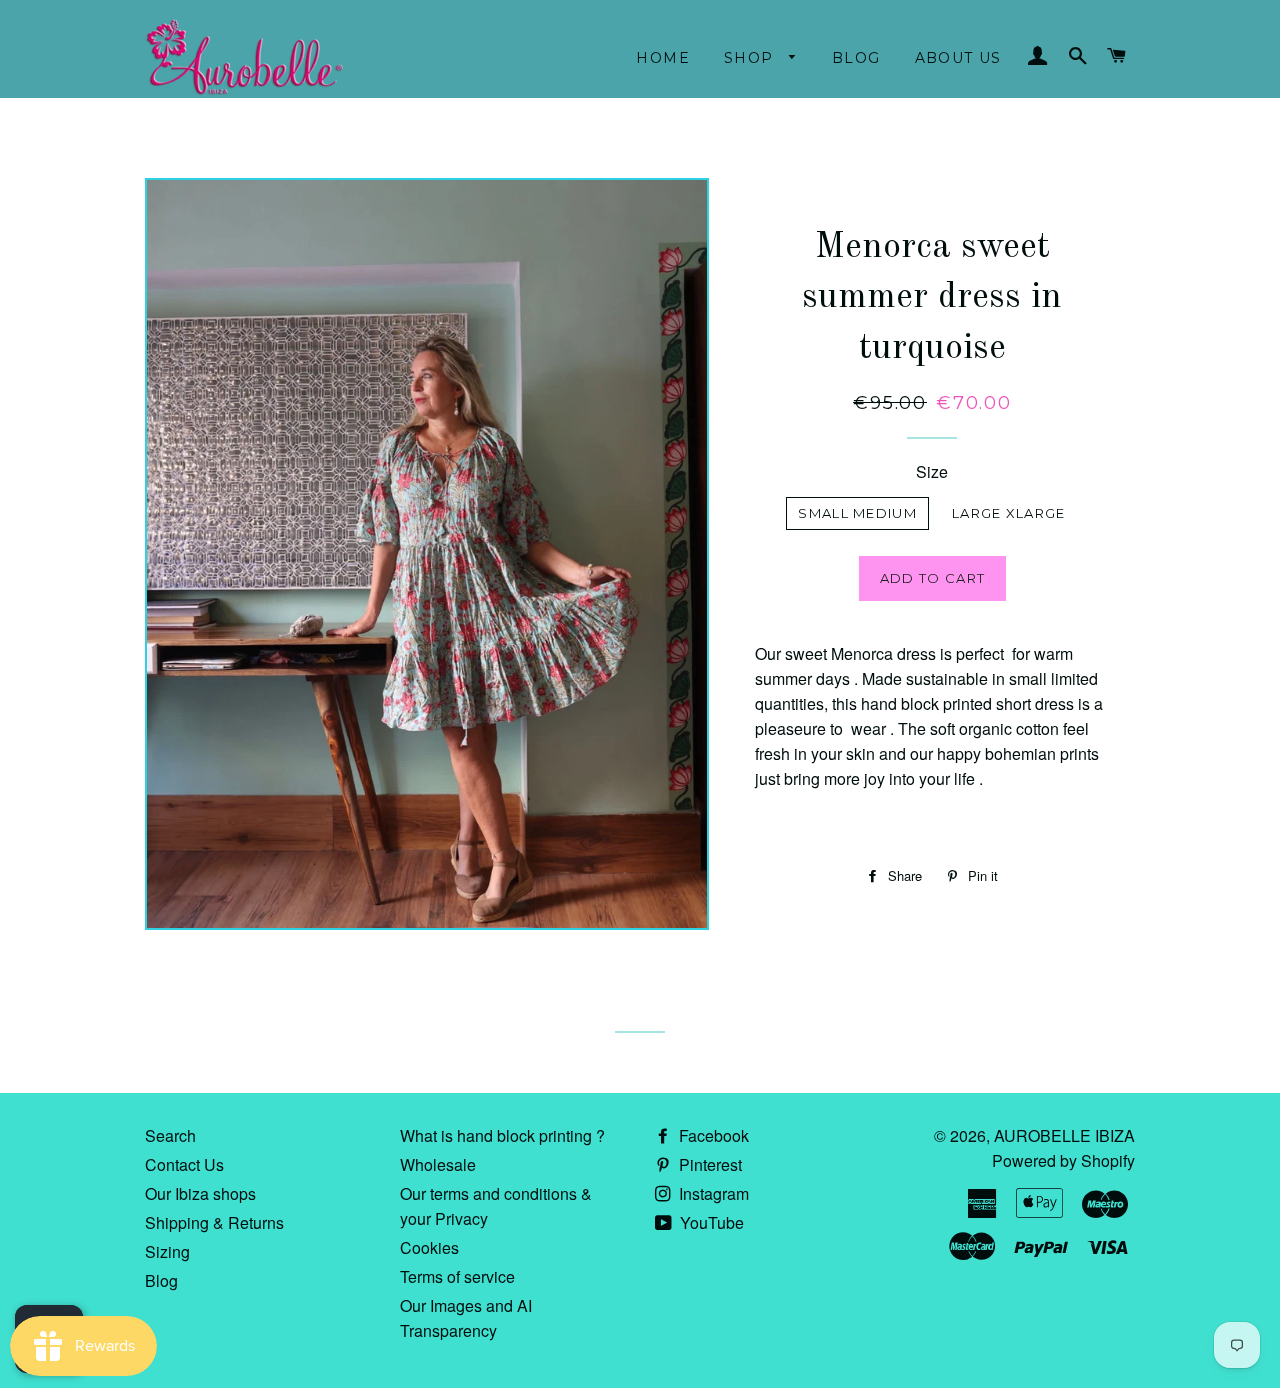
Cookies (429, 1247)
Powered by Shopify (1063, 1160)
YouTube (710, 1222)
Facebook (712, 1135)
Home (663, 58)
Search (170, 1135)
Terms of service (457, 1276)
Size (932, 471)
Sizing (167, 1251)
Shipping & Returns (214, 1222)
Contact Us (184, 1164)
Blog (856, 58)
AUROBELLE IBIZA (1064, 1135)
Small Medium (857, 513)
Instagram (712, 1193)
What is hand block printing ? (502, 1135)
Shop (751, 58)
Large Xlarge (1009, 513)
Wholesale (438, 1164)
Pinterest (708, 1164)
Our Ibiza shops (200, 1193)
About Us (958, 58)
